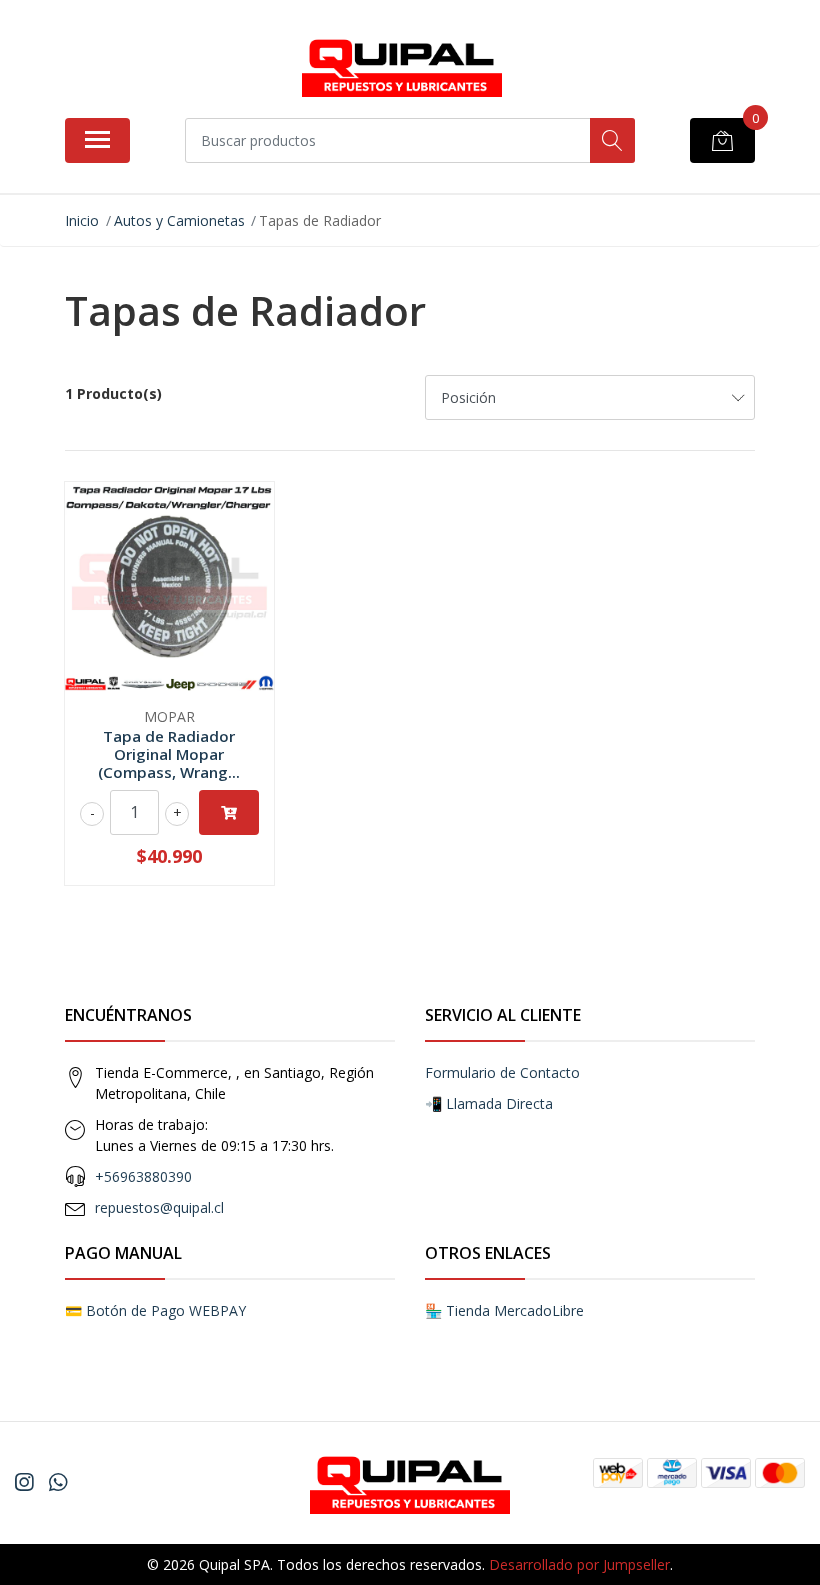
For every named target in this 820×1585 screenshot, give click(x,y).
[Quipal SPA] (402, 66)
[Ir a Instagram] (24, 1482)
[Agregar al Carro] (229, 812)
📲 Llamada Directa (489, 1103)
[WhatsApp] (58, 1482)
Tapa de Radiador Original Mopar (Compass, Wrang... (169, 754)
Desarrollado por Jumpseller (579, 1564)
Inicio (82, 220)
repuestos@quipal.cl (159, 1207)
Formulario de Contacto (502, 1072)
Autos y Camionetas (179, 220)
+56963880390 (143, 1176)
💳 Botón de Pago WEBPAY (155, 1310)
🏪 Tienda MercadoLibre (504, 1310)
